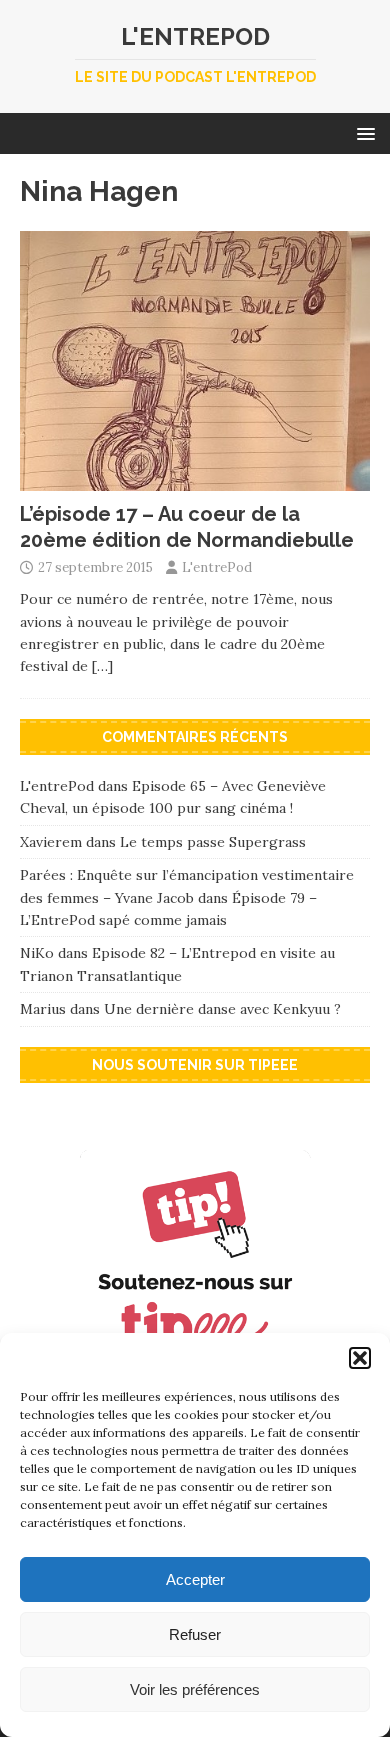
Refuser (195, 1634)
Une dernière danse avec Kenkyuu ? (222, 1009)
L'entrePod (217, 567)
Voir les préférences (195, 1689)
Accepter (195, 1579)
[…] (102, 666)
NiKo (37, 953)
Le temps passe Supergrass (213, 842)
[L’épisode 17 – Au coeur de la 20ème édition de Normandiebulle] (195, 479)
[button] (360, 1358)
